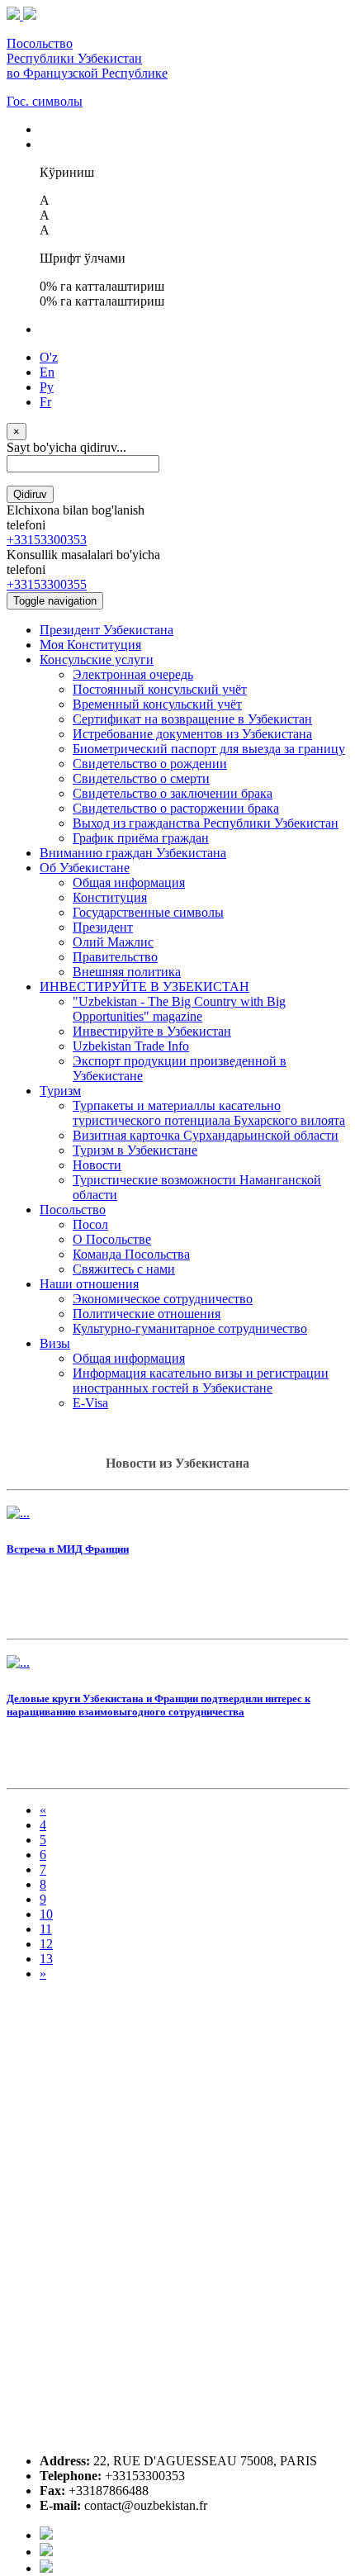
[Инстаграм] (46, 2568)
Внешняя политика (127, 972)
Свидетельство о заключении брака (173, 793)
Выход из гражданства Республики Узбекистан (206, 823)
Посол (90, 1224)
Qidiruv (30, 494)
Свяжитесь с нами (124, 1269)
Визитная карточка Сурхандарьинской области (206, 1135)
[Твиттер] (46, 2552)
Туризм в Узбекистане (135, 1150)
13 (46, 1959)
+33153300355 (47, 584)
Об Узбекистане (85, 868)
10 (46, 1914)
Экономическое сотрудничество (163, 1299)
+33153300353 (47, 540)
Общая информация (129, 882)
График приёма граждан (141, 838)
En (47, 372)
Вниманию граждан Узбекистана (133, 853)
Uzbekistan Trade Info (131, 1046)
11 (46, 1929)
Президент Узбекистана (106, 630)
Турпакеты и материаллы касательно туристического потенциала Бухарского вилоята (209, 1113)
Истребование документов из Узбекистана (192, 734)
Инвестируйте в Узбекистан (152, 1031)
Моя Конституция (90, 645)
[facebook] (46, 2535)
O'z (49, 357)
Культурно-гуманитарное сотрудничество (190, 1328)
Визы (55, 1343)
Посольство (73, 1210)
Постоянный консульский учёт (160, 689)
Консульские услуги (97, 659)
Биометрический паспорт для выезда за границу (209, 749)
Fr (45, 402)
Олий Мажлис (113, 942)
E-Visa (90, 1403)
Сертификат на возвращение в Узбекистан (192, 719)
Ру (47, 387)
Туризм (60, 1091)
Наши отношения (89, 1284)
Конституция (110, 897)
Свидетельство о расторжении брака (176, 808)
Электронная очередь (133, 674)
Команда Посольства (131, 1254)
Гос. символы (45, 101)
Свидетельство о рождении (150, 764)
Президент (103, 927)
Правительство (115, 957)
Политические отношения (147, 1314)
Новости (97, 1165)
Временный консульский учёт (157, 704)
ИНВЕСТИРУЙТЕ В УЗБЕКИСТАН (144, 987)
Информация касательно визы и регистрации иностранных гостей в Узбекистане (201, 1381)
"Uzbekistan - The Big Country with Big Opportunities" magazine (179, 1009)
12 (46, 1944)
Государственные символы (148, 912)
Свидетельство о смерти (141, 778)
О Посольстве (112, 1239)
